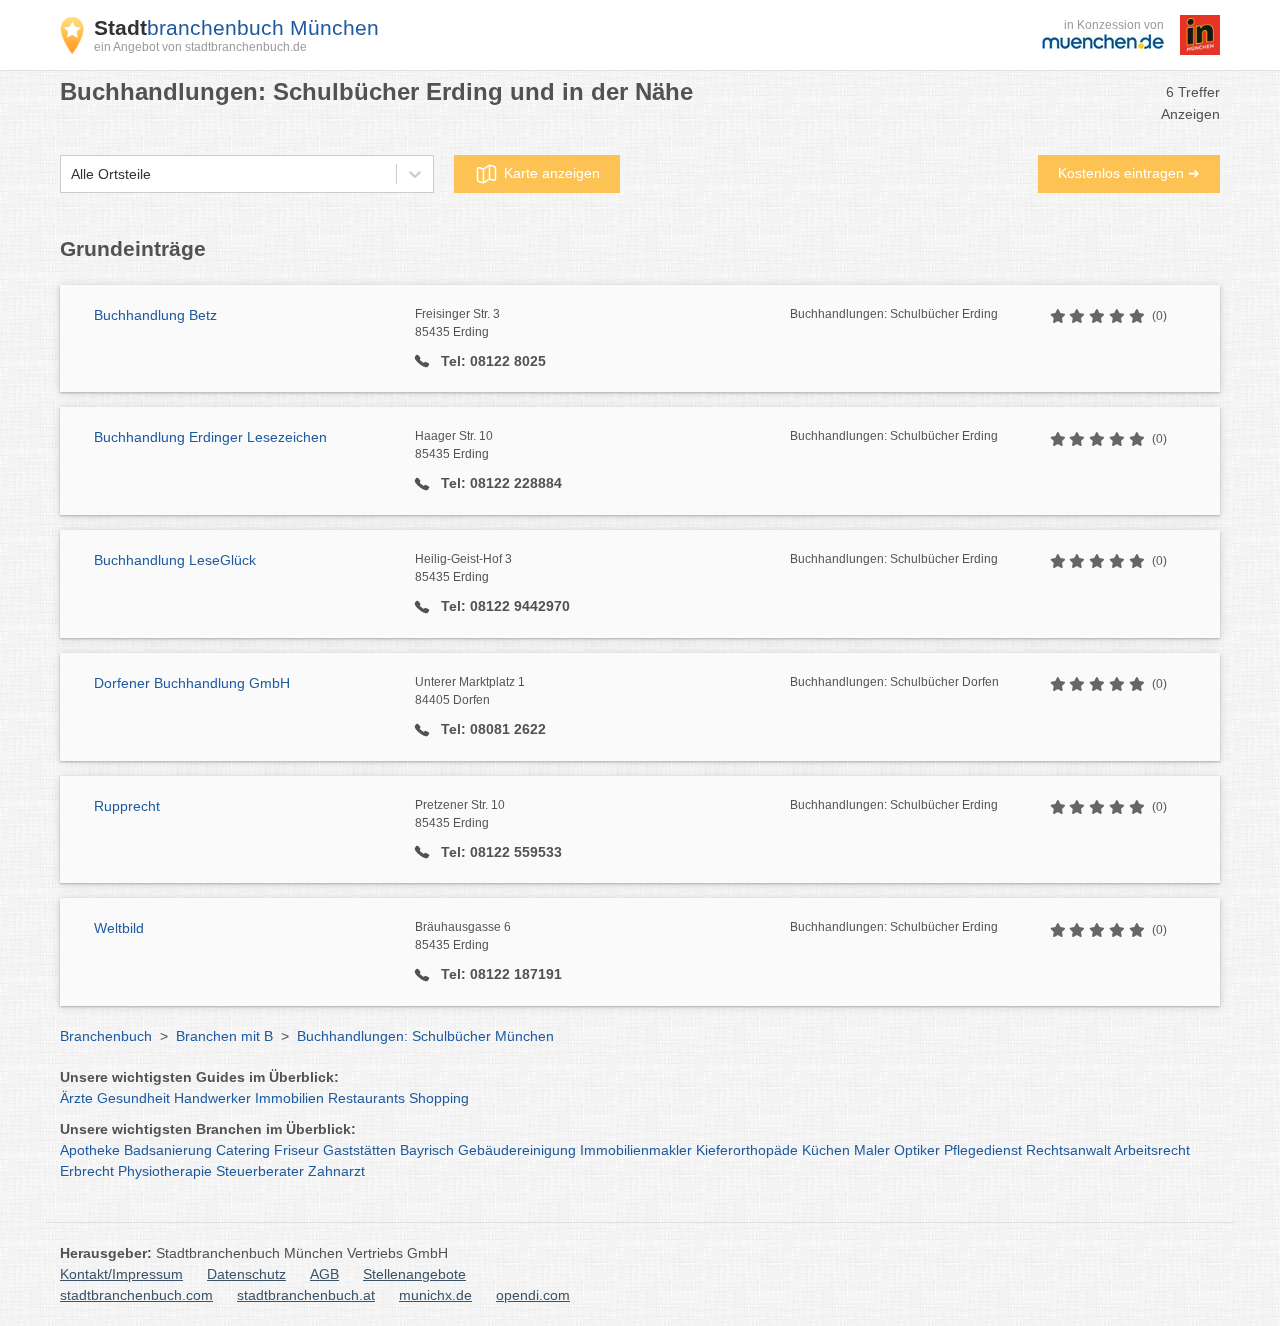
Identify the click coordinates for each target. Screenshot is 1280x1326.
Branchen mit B (224, 1036)
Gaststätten (359, 1150)
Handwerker (212, 1098)
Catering (243, 1150)
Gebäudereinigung (517, 1150)
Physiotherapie (165, 1171)
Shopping (439, 1098)
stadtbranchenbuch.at (306, 1295)
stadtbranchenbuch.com (136, 1295)
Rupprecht (127, 806)
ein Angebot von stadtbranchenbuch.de (200, 47)
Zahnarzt (336, 1171)
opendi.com (533, 1295)
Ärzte (76, 1098)
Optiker (917, 1150)
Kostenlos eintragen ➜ (1129, 173)
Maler (872, 1150)
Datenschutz (246, 1274)
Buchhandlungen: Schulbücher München (425, 1036)
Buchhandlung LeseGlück (175, 560)
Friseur (296, 1150)
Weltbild (119, 928)
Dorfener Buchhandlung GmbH (192, 683)
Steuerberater (260, 1171)
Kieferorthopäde (747, 1150)
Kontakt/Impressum (121, 1274)
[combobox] (71, 174)
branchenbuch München (236, 27)
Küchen (826, 1150)
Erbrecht (87, 1171)
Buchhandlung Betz (155, 315)
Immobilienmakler (636, 1150)
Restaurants (366, 1098)
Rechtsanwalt (1068, 1150)
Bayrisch (427, 1150)
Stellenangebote (414, 1274)
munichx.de (435, 1295)
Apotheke (90, 1150)
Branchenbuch (106, 1036)
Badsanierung (168, 1150)
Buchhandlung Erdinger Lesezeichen (210, 437)
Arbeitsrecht (1152, 1150)
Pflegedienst (983, 1150)
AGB (324, 1274)
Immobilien (289, 1098)
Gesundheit (133, 1098)
